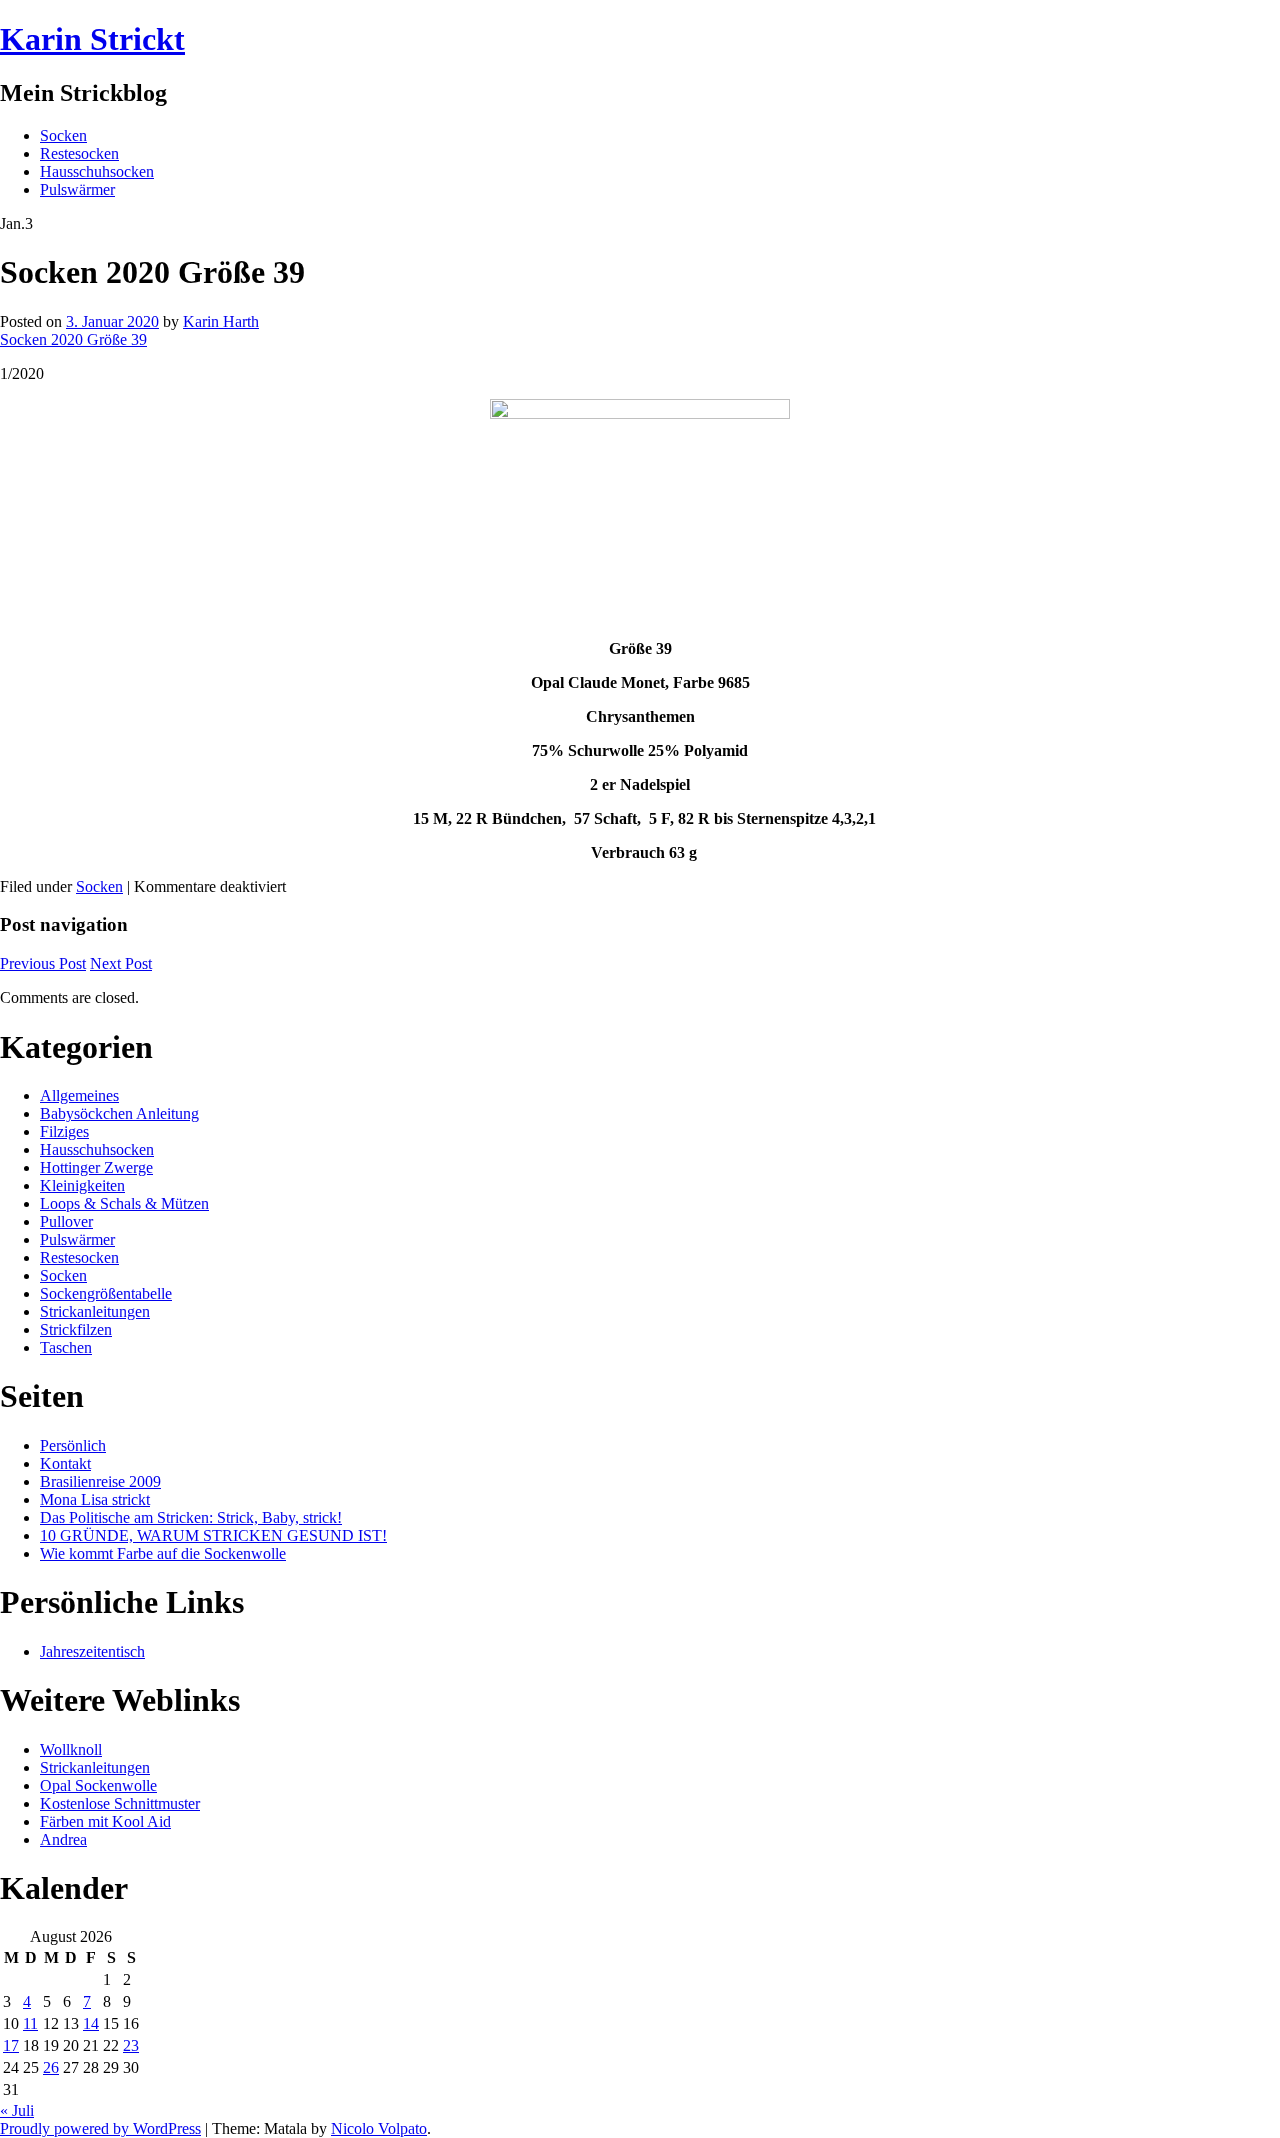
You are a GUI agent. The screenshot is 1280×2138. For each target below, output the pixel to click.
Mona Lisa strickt (95, 1499)
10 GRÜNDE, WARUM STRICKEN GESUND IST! (213, 1535)
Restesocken (79, 153)
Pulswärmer (77, 189)
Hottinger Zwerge (96, 1167)
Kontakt (65, 1463)
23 (131, 2045)
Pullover (66, 1221)
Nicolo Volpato (379, 2128)
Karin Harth (221, 321)
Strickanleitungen (95, 1311)
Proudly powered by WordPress (100, 2128)
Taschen (66, 1347)
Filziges (64, 1131)
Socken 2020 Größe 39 (73, 339)
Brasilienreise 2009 (100, 1481)
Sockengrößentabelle (106, 1293)
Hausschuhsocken (97, 171)
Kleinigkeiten (82, 1185)
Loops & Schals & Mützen (124, 1203)
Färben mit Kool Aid (105, 1821)
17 (11, 2045)
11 (30, 2023)
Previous (43, 963)
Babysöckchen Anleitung (119, 1113)
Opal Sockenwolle (98, 1785)
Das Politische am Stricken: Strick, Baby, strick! (191, 1517)
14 (91, 2023)
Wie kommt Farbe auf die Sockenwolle (163, 1553)
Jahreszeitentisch (92, 1651)
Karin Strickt (92, 39)
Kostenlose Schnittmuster (120, 1803)
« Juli (17, 2110)
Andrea (63, 1839)
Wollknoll (71, 1749)
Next (121, 963)
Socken (63, 135)
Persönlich (73, 1445)
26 (51, 2067)
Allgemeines (79, 1095)
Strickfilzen (76, 1329)
